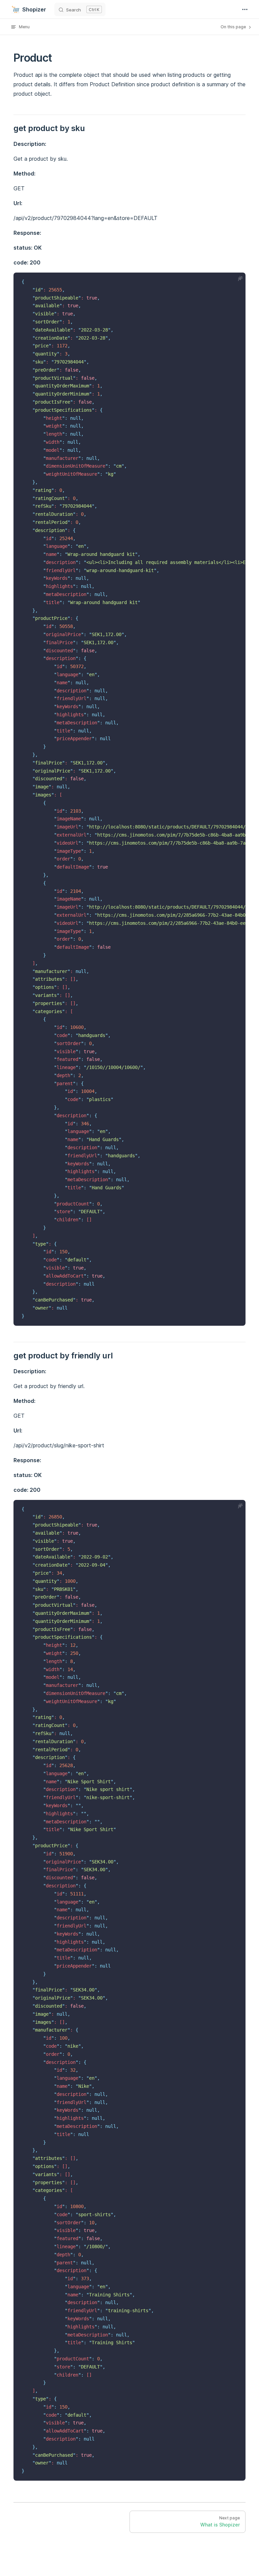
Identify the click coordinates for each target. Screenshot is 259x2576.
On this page (234, 27)
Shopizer (34, 9)
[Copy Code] (235, 283)
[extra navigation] (245, 9)
